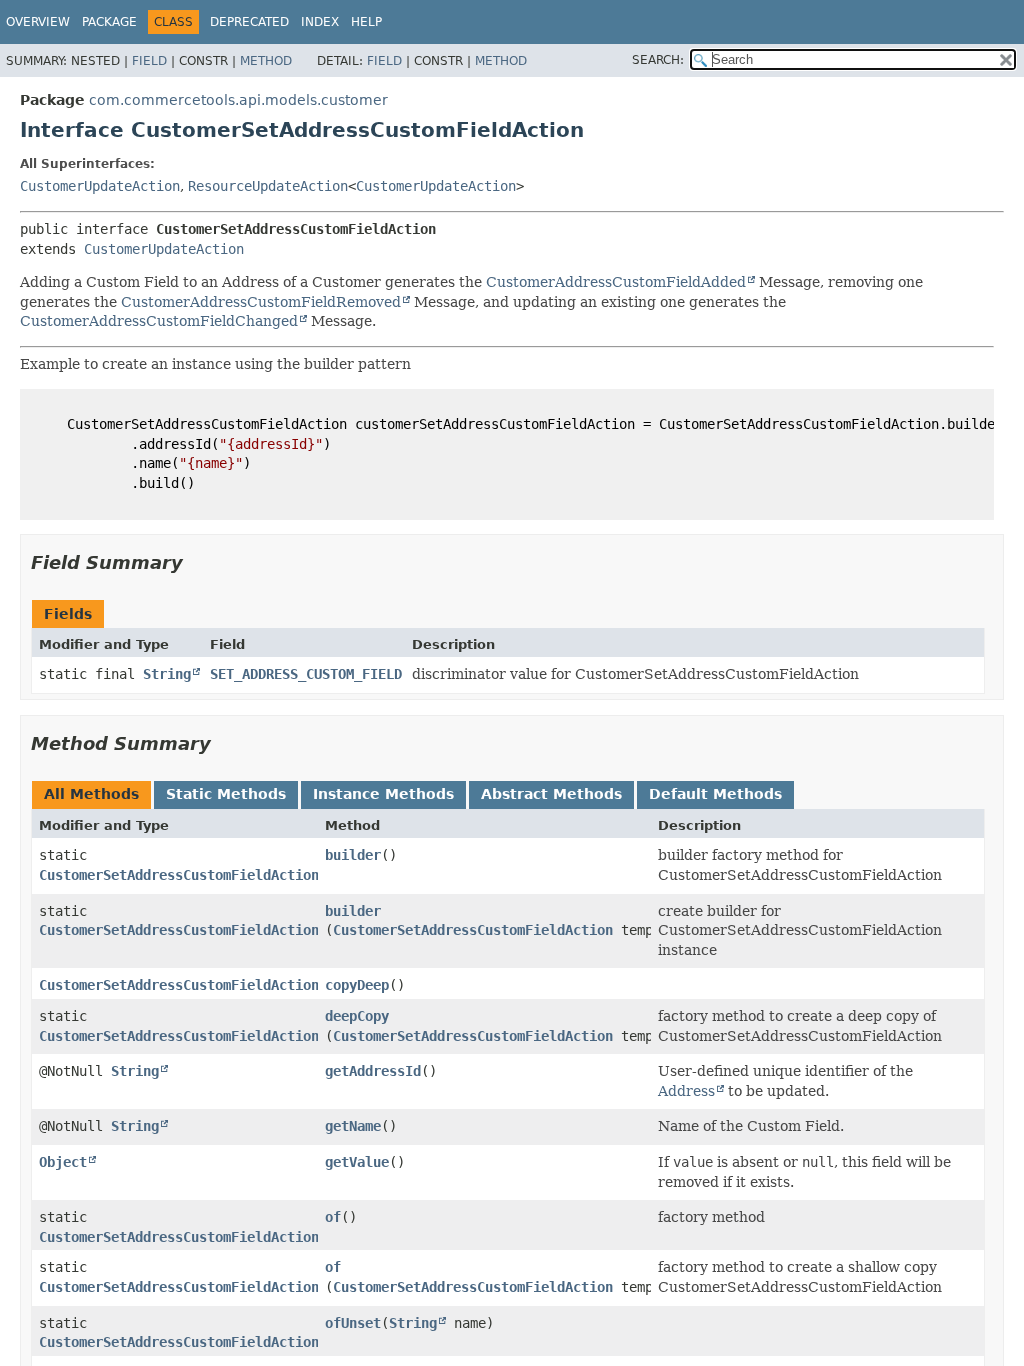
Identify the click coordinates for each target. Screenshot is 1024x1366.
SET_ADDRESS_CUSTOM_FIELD (306, 674)
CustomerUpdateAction (100, 186)
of (333, 1217)
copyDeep (357, 985)
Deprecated (249, 22)
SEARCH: (658, 60)
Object (63, 1162)
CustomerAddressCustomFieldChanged (159, 321)
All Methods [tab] (91, 794)
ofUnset (353, 1323)
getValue (357, 1162)
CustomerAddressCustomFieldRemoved (261, 302)
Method (266, 61)
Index (320, 22)
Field (149, 61)
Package (109, 22)
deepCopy (357, 1016)
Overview (38, 22)
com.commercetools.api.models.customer (238, 100)
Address (686, 1091)
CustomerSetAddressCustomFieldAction (473, 930)
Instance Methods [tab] (383, 794)
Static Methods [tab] (226, 794)
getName (353, 1126)
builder (353, 855)
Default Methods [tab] (715, 794)
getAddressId (373, 1071)
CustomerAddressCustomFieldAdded (616, 282)
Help (366, 22)
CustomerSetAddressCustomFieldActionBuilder (207, 875)
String (167, 674)
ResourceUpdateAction (268, 186)
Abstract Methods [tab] (551, 794)
